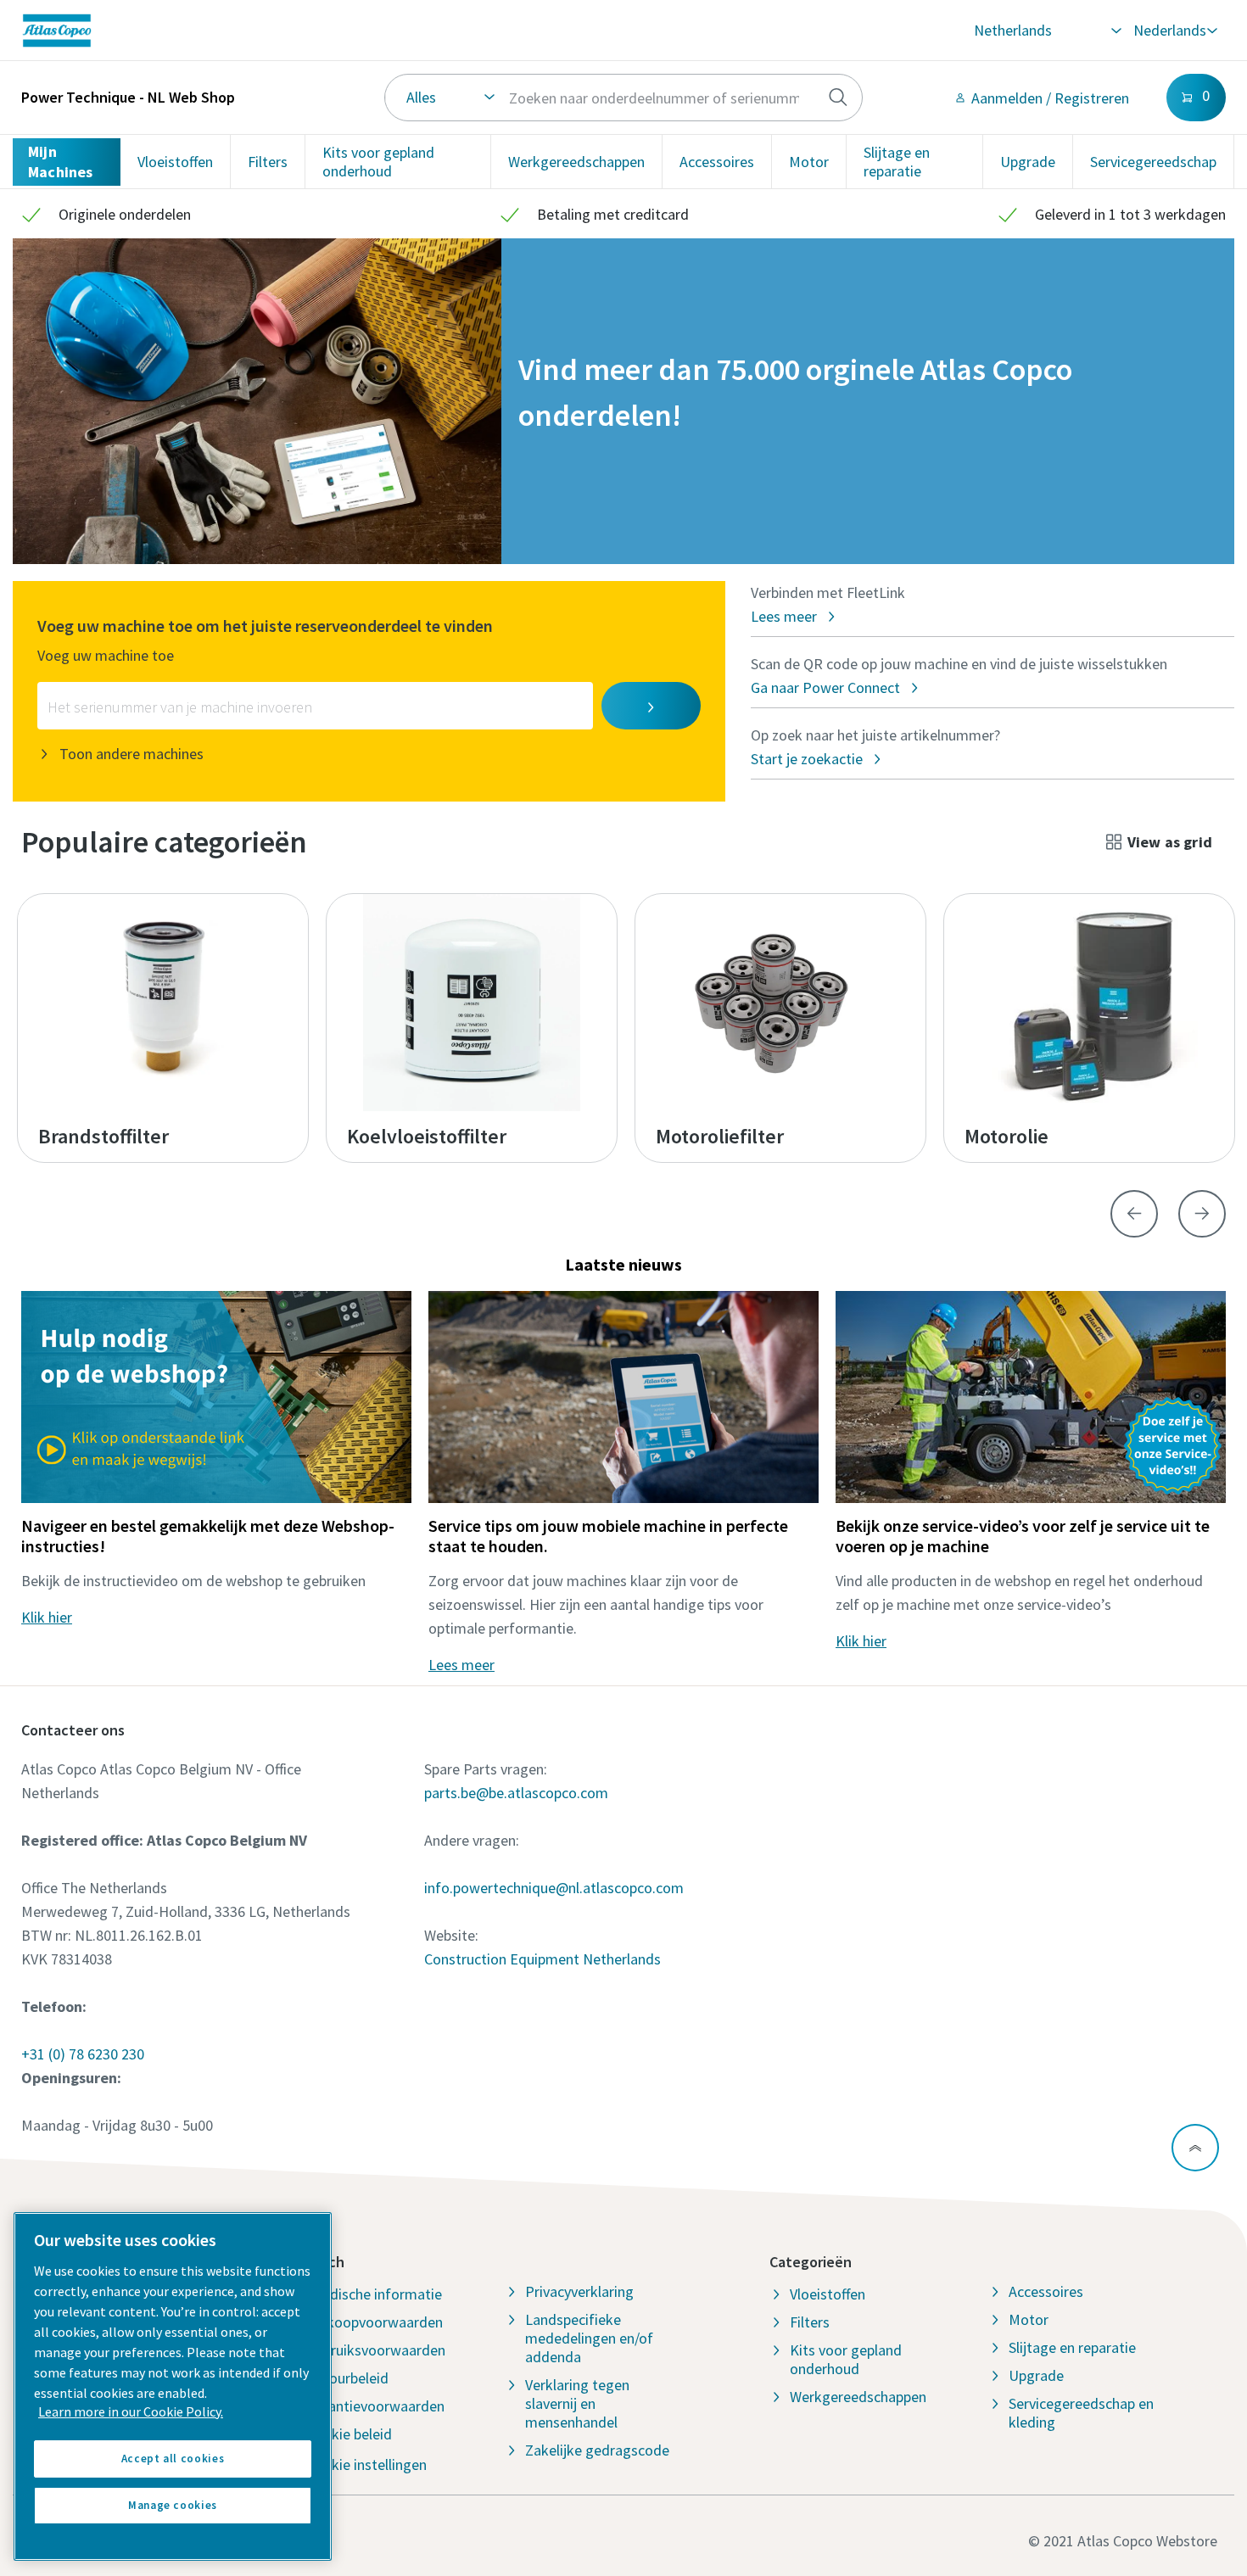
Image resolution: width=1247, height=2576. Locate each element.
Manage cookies (173, 2505)
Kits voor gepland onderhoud (378, 162)
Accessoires (717, 162)
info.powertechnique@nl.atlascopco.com (554, 1888)
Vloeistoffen (175, 162)
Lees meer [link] (461, 1665)
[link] (274, 31)
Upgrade (1028, 162)
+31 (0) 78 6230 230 (83, 2054)
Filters (268, 162)
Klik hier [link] (47, 1617)
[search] (838, 98)
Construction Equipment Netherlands (542, 1959)
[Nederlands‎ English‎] (1174, 31)
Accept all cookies (173, 2459)
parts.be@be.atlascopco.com (516, 1793)
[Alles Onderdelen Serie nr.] (624, 98)
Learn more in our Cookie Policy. (131, 2411)
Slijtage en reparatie (897, 162)
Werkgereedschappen (576, 162)
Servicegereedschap (1153, 162)
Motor (809, 162)
